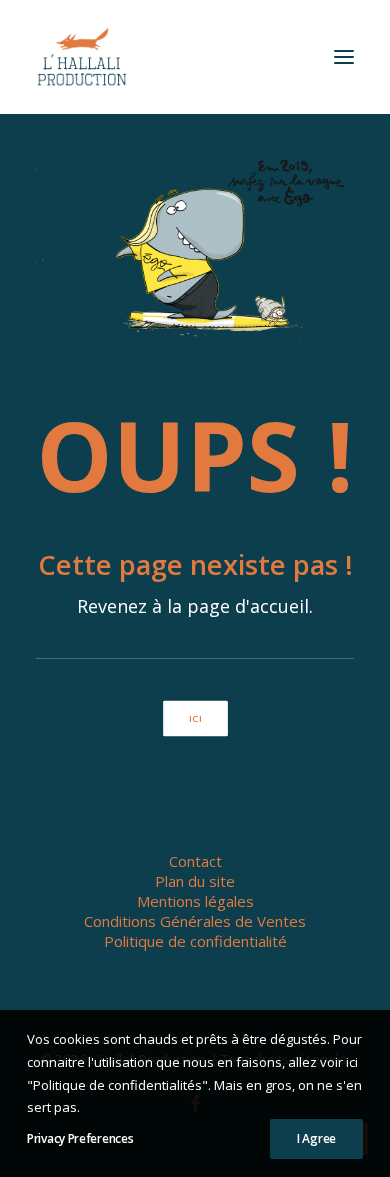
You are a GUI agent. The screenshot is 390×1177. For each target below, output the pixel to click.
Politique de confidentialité (195, 941)
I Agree (316, 1138)
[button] (344, 57)
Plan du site (195, 881)
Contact (195, 861)
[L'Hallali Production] (82, 57)
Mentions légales (195, 901)
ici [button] (194, 719)
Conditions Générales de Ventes (195, 921)
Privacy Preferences (80, 1138)
